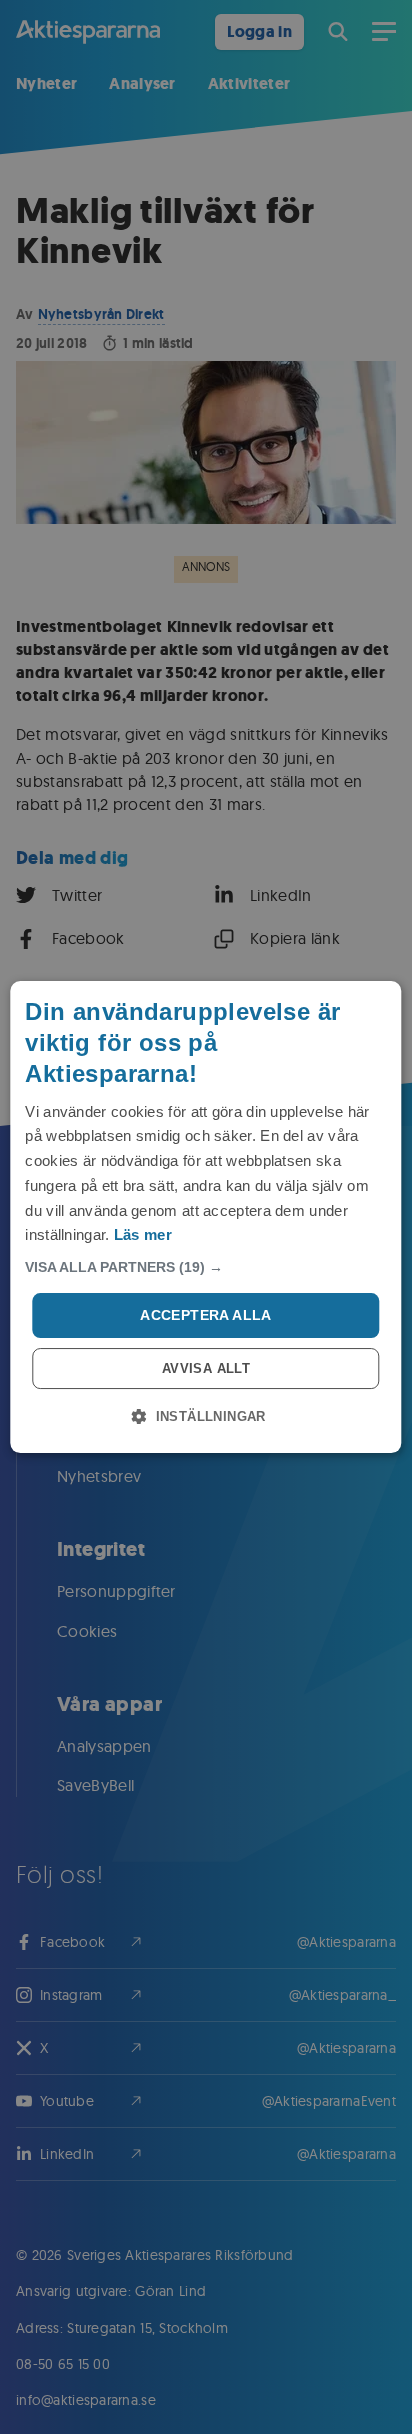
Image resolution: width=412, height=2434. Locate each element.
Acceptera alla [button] (206, 1315)
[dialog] (205, 1217)
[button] (205, 1267)
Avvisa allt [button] (206, 1368)
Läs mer (143, 1234)
